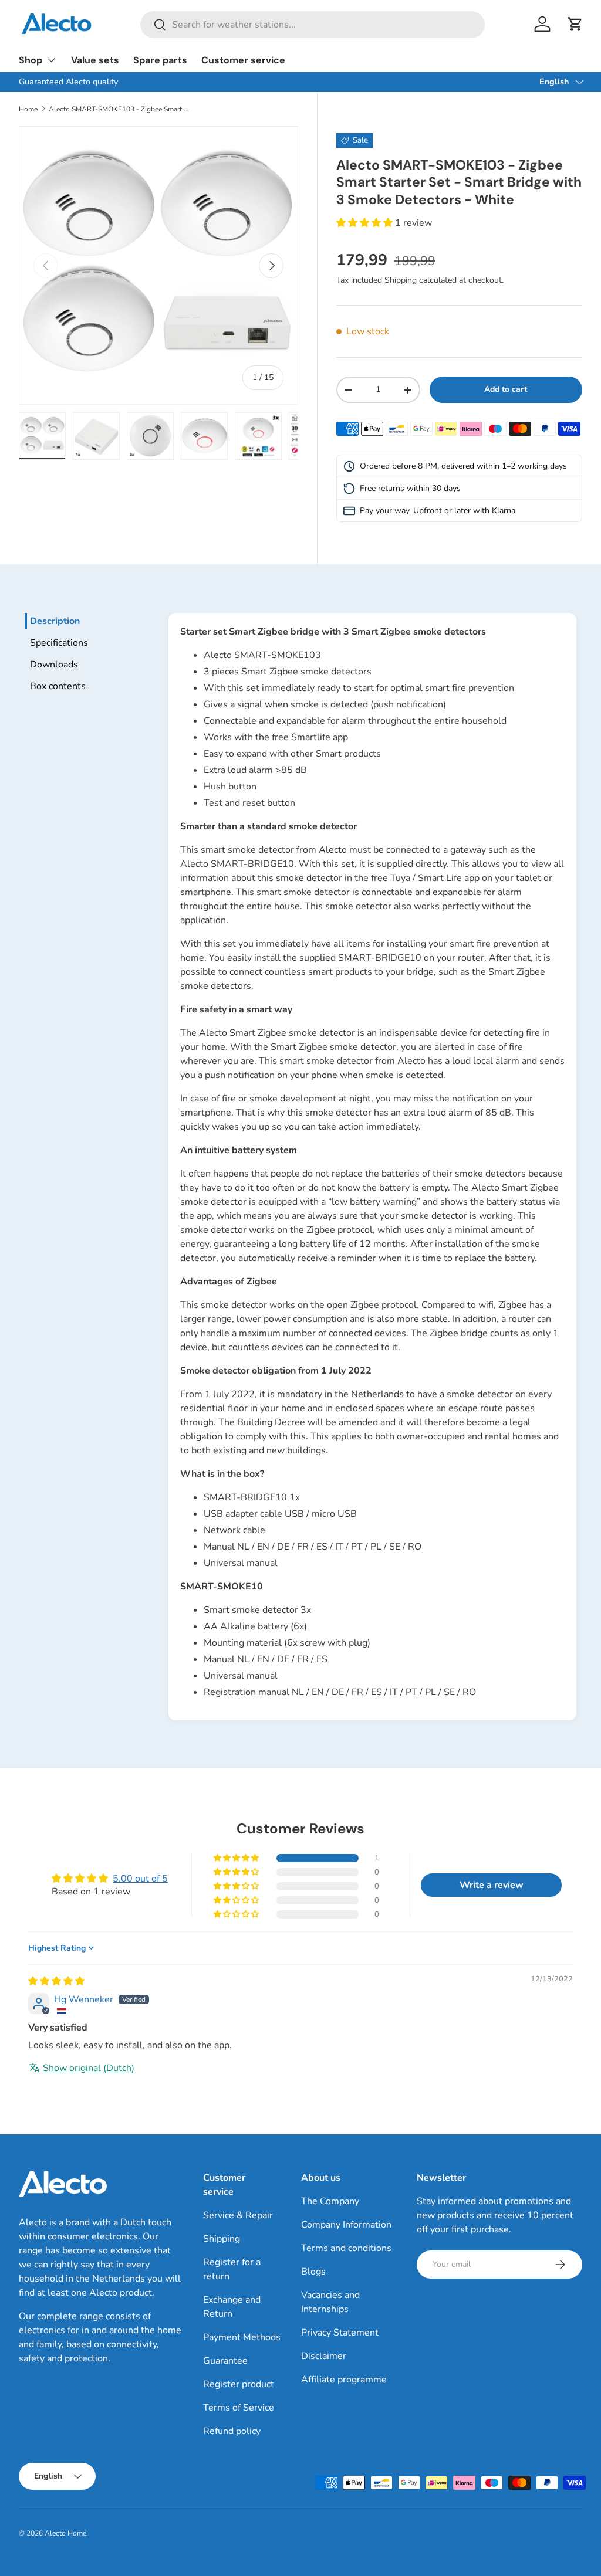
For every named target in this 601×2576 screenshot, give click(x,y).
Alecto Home (65, 2533)
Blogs (313, 2272)
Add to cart (506, 389)
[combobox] (313, 25)
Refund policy (232, 2431)
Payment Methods (242, 2337)
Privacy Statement (340, 2333)
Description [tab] (55, 621)
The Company (330, 2201)
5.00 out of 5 (140, 1879)
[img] (56, 1981)
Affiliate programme (344, 2380)
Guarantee (225, 2361)
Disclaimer (324, 2356)
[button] (575, 24)
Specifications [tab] (59, 643)
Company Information (346, 2225)
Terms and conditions (346, 2248)
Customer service (243, 60)
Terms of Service (239, 2408)
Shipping (401, 280)
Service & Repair (238, 2215)
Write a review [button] (492, 1885)
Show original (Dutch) (89, 2068)
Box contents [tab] (58, 686)
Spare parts (160, 60)
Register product (239, 2384)
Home (28, 109)
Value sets (95, 60)
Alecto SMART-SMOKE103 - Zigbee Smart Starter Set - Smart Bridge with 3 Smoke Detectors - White (119, 109)
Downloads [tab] (54, 665)
